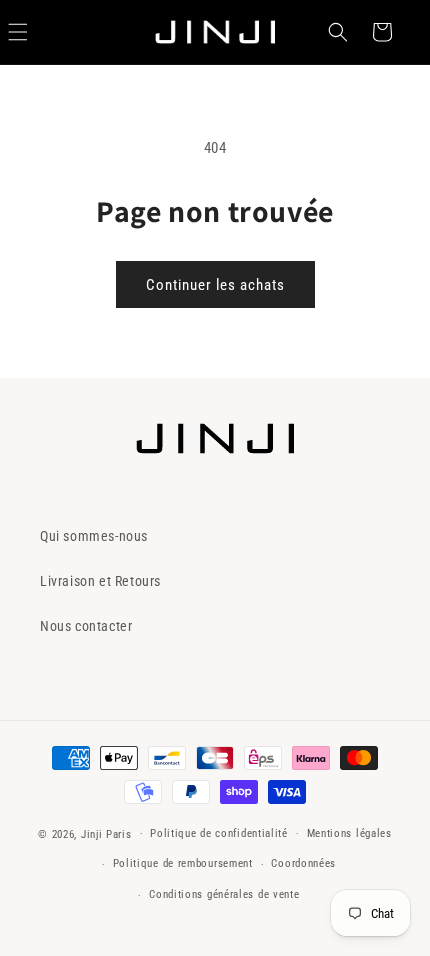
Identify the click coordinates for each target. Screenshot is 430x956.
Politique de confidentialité (219, 833)
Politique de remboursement (183, 863)
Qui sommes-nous (94, 536)
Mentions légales (349, 833)
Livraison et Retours (100, 581)
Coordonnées (303, 863)
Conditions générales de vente (224, 894)
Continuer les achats (215, 285)
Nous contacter (86, 626)
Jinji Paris (106, 833)
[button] (338, 32)
